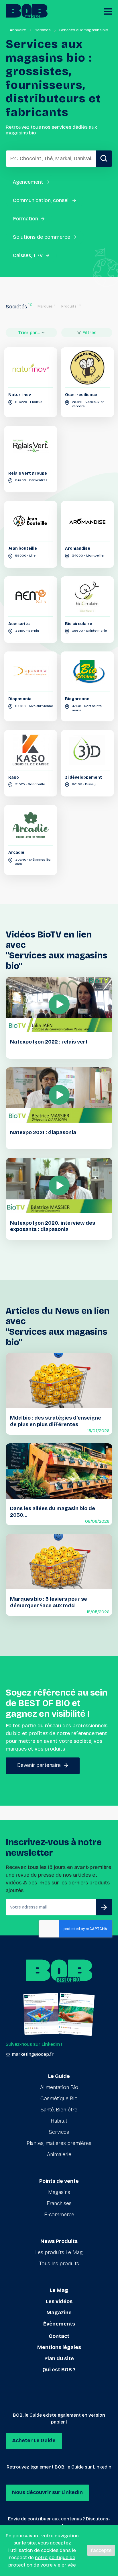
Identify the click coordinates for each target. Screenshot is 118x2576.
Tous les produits (59, 2264)
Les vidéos (59, 2301)
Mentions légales (59, 2347)
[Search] (104, 159)
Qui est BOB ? (59, 2370)
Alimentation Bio (59, 2087)
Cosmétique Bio (59, 2099)
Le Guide (59, 2076)
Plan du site (59, 2358)
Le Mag (59, 2290)
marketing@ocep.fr (33, 2054)
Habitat (59, 2121)
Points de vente (59, 2181)
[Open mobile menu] (108, 11)
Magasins (59, 2192)
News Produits (59, 2241)
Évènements (59, 2324)
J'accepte (101, 2550)
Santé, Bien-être (59, 2110)
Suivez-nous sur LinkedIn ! (34, 2044)
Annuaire (18, 30)
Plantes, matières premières (59, 2143)
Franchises (59, 2203)
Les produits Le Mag (59, 2252)
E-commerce (59, 2215)
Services (43, 30)
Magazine (59, 2313)
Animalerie (59, 2154)
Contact (59, 2336)
